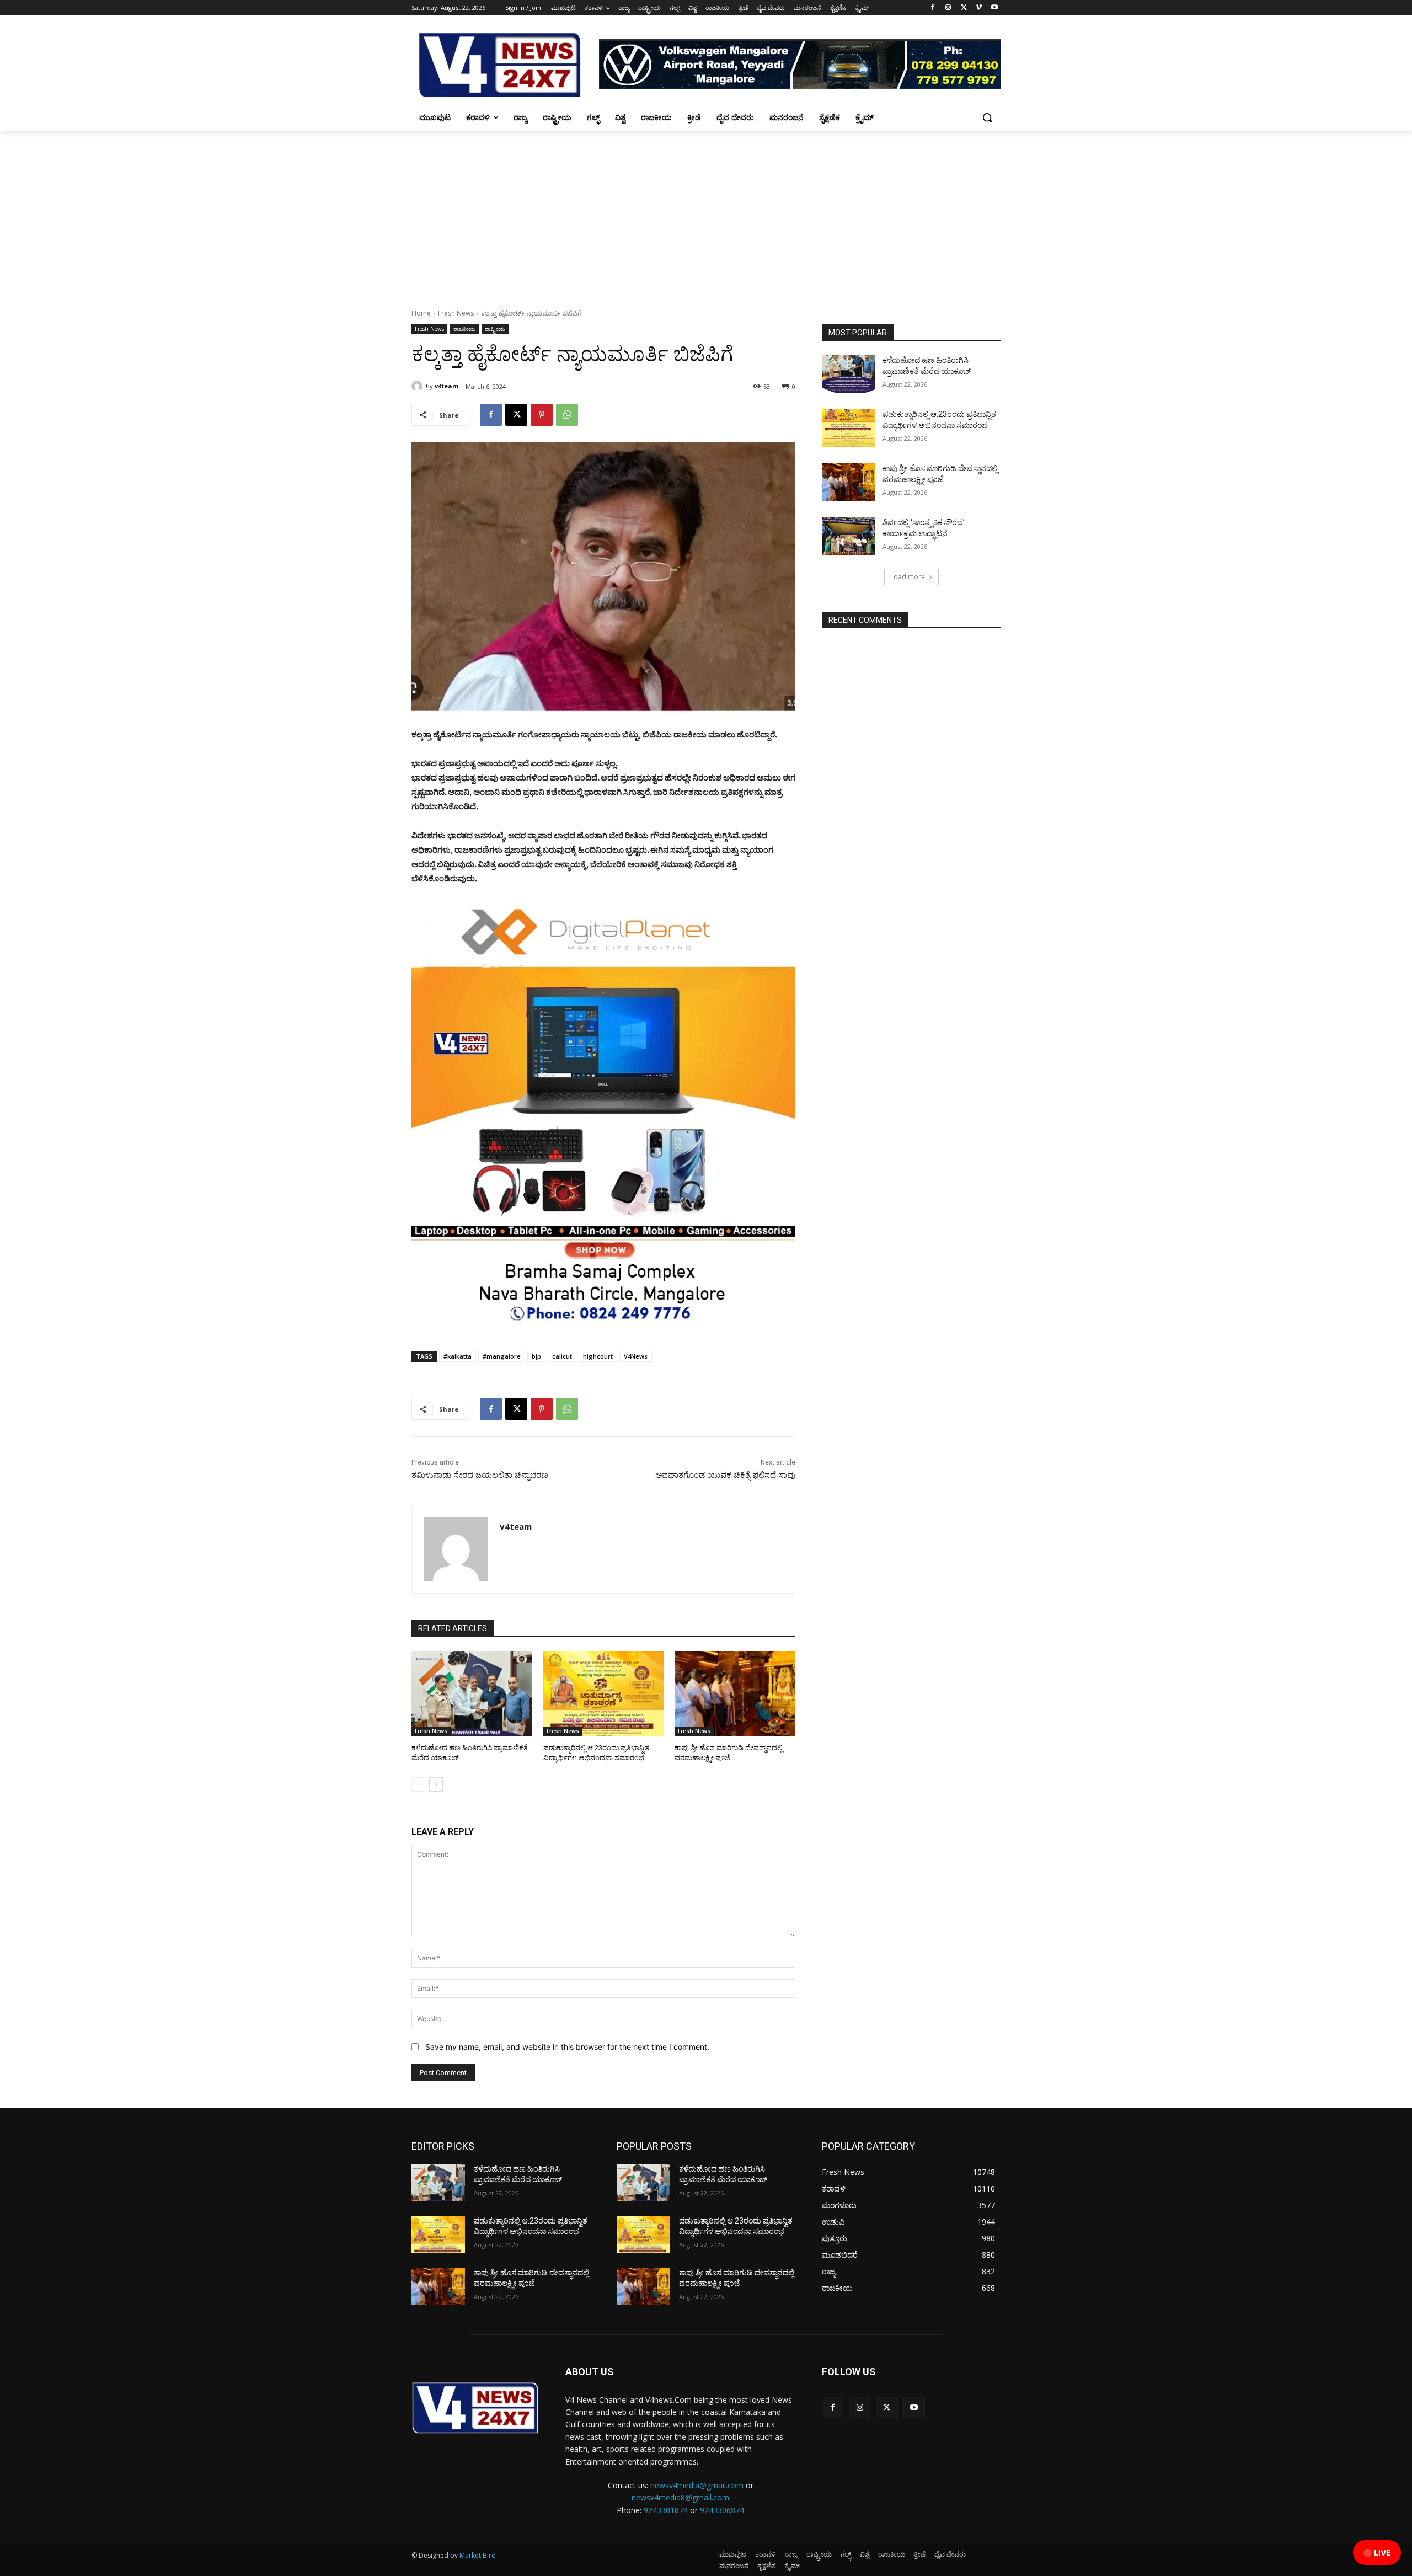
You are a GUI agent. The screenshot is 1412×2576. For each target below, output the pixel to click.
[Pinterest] (542, 415)
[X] (964, 8)
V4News (636, 1356)
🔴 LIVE (1377, 2553)
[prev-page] (418, 1784)
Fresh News (456, 313)
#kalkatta (458, 1356)
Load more (908, 577)
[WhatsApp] (567, 415)
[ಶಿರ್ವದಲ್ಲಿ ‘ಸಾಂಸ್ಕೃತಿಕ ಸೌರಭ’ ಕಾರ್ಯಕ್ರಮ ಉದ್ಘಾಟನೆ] (849, 536)
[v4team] (419, 386)
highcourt (598, 1356)
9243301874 (666, 2510)
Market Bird (478, 2555)
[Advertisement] (706, 213)
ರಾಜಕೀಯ (464, 329)
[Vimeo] (979, 8)
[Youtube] (994, 8)
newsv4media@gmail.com (697, 2485)
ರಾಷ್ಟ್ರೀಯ (495, 329)
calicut (562, 1356)
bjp (536, 1356)
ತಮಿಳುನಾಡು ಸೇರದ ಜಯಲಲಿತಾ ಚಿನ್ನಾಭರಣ (480, 1475)
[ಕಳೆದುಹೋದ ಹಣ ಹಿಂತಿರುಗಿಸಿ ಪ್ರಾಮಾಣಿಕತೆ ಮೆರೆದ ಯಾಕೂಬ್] (472, 1693)
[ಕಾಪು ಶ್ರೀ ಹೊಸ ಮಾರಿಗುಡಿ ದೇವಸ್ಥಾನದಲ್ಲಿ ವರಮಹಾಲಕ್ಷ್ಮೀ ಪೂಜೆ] (735, 1693)
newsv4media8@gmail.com (680, 2497)
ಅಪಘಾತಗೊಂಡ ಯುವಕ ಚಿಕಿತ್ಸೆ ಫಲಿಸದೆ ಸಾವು (725, 1475)
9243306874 (722, 2510)
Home (421, 313)
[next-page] (436, 1784)
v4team (446, 386)
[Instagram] (948, 8)
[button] (987, 117)
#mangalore (502, 1356)
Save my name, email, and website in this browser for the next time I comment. (567, 2047)
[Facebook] (933, 8)
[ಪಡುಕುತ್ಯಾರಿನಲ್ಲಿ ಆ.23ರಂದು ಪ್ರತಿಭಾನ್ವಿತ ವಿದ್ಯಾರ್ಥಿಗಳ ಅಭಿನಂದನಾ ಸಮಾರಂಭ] (604, 1693)
